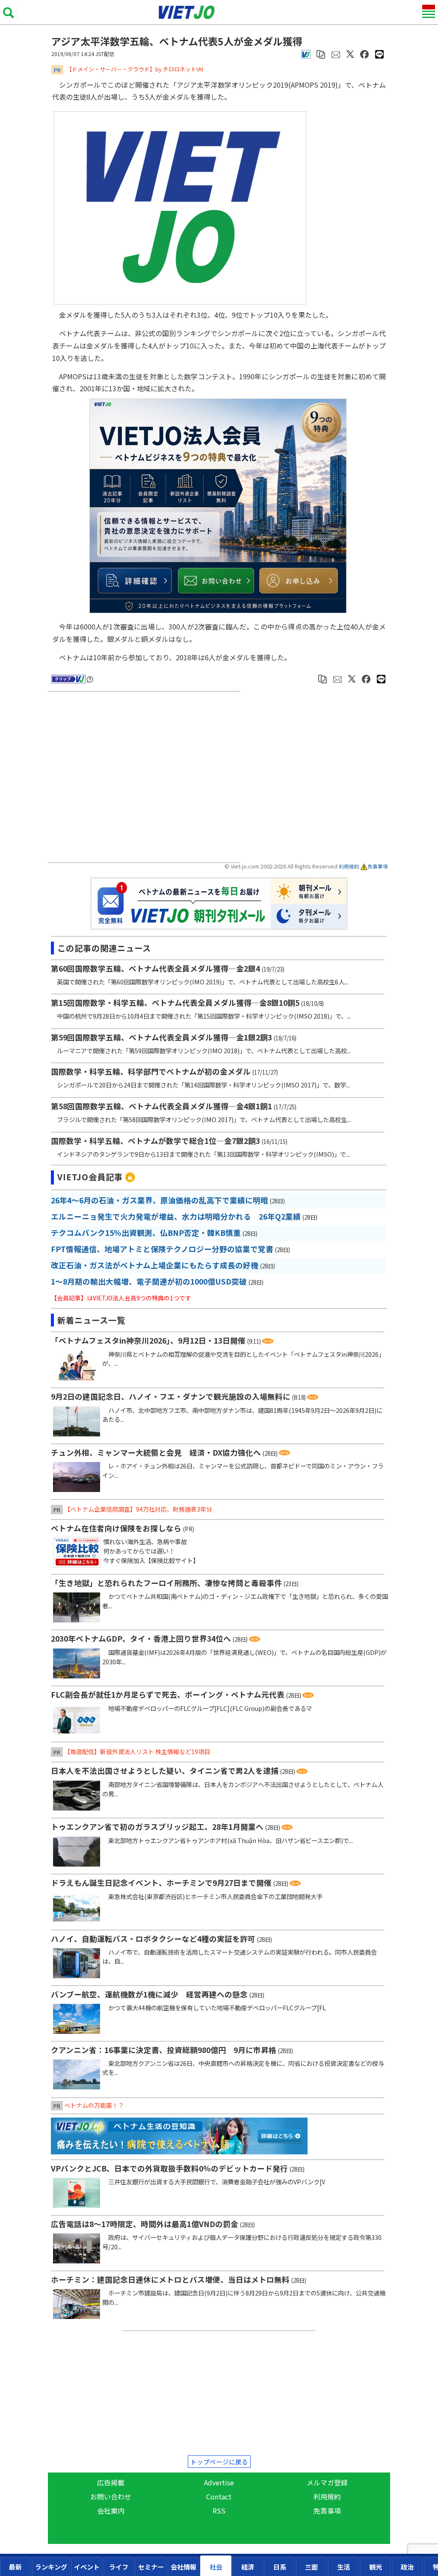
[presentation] (16, 2566)
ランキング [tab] (51, 2567)
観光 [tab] (376, 2567)
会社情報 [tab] (183, 2567)
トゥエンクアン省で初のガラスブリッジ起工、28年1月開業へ (157, 1827)
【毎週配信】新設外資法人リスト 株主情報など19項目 (137, 1752)
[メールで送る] (336, 53)
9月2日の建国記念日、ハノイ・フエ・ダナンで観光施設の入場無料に (171, 1396)
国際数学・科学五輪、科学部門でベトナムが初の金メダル (151, 1071)
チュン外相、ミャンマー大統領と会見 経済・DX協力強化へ (156, 1452)
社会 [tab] (216, 2567)
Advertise (219, 2482)
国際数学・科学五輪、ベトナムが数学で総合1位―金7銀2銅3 (155, 1141)
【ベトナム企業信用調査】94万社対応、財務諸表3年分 (138, 1509)
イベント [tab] (87, 2567)
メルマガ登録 (327, 2482)
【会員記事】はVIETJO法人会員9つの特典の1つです (121, 1298)
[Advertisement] (146, 778)
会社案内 (111, 2511)
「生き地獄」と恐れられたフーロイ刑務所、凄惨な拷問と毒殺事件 (166, 1583)
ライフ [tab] (119, 2567)
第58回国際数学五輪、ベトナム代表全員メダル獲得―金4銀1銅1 (161, 1106)
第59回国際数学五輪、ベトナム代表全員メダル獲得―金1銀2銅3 (161, 1037)
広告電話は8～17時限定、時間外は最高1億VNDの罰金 (145, 2224)
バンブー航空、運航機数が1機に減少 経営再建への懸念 (149, 1994)
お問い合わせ (111, 2496)
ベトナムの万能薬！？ (94, 2105)
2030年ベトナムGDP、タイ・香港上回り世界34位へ (141, 1638)
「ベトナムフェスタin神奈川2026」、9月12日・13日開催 (148, 1340)
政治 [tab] (407, 2567)
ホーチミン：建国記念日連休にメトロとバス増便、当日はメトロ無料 (170, 2279)
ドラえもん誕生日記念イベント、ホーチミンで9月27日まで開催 (161, 1883)
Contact (219, 2496)
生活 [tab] (343, 2567)
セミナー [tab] (151, 2567)
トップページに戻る (219, 2462)
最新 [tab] (15, 2567)
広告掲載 (111, 2482)
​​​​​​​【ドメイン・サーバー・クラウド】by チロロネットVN (135, 69)
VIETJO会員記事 (90, 1177)
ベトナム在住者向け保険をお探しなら (116, 1528)
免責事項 (378, 866)
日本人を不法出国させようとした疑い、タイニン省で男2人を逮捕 (165, 1771)
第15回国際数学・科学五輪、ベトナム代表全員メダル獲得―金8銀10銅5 (175, 1003)
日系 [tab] (280, 2567)
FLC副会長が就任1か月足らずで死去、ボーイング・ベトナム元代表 (168, 1694)
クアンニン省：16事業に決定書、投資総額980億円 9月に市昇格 (164, 2050)
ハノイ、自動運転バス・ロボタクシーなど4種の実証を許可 (153, 1939)
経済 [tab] (248, 2567)
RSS (219, 2511)
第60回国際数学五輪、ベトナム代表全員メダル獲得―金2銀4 (155, 968)
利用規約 (349, 866)
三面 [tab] (311, 2567)
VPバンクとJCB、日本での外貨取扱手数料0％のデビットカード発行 (169, 2168)
